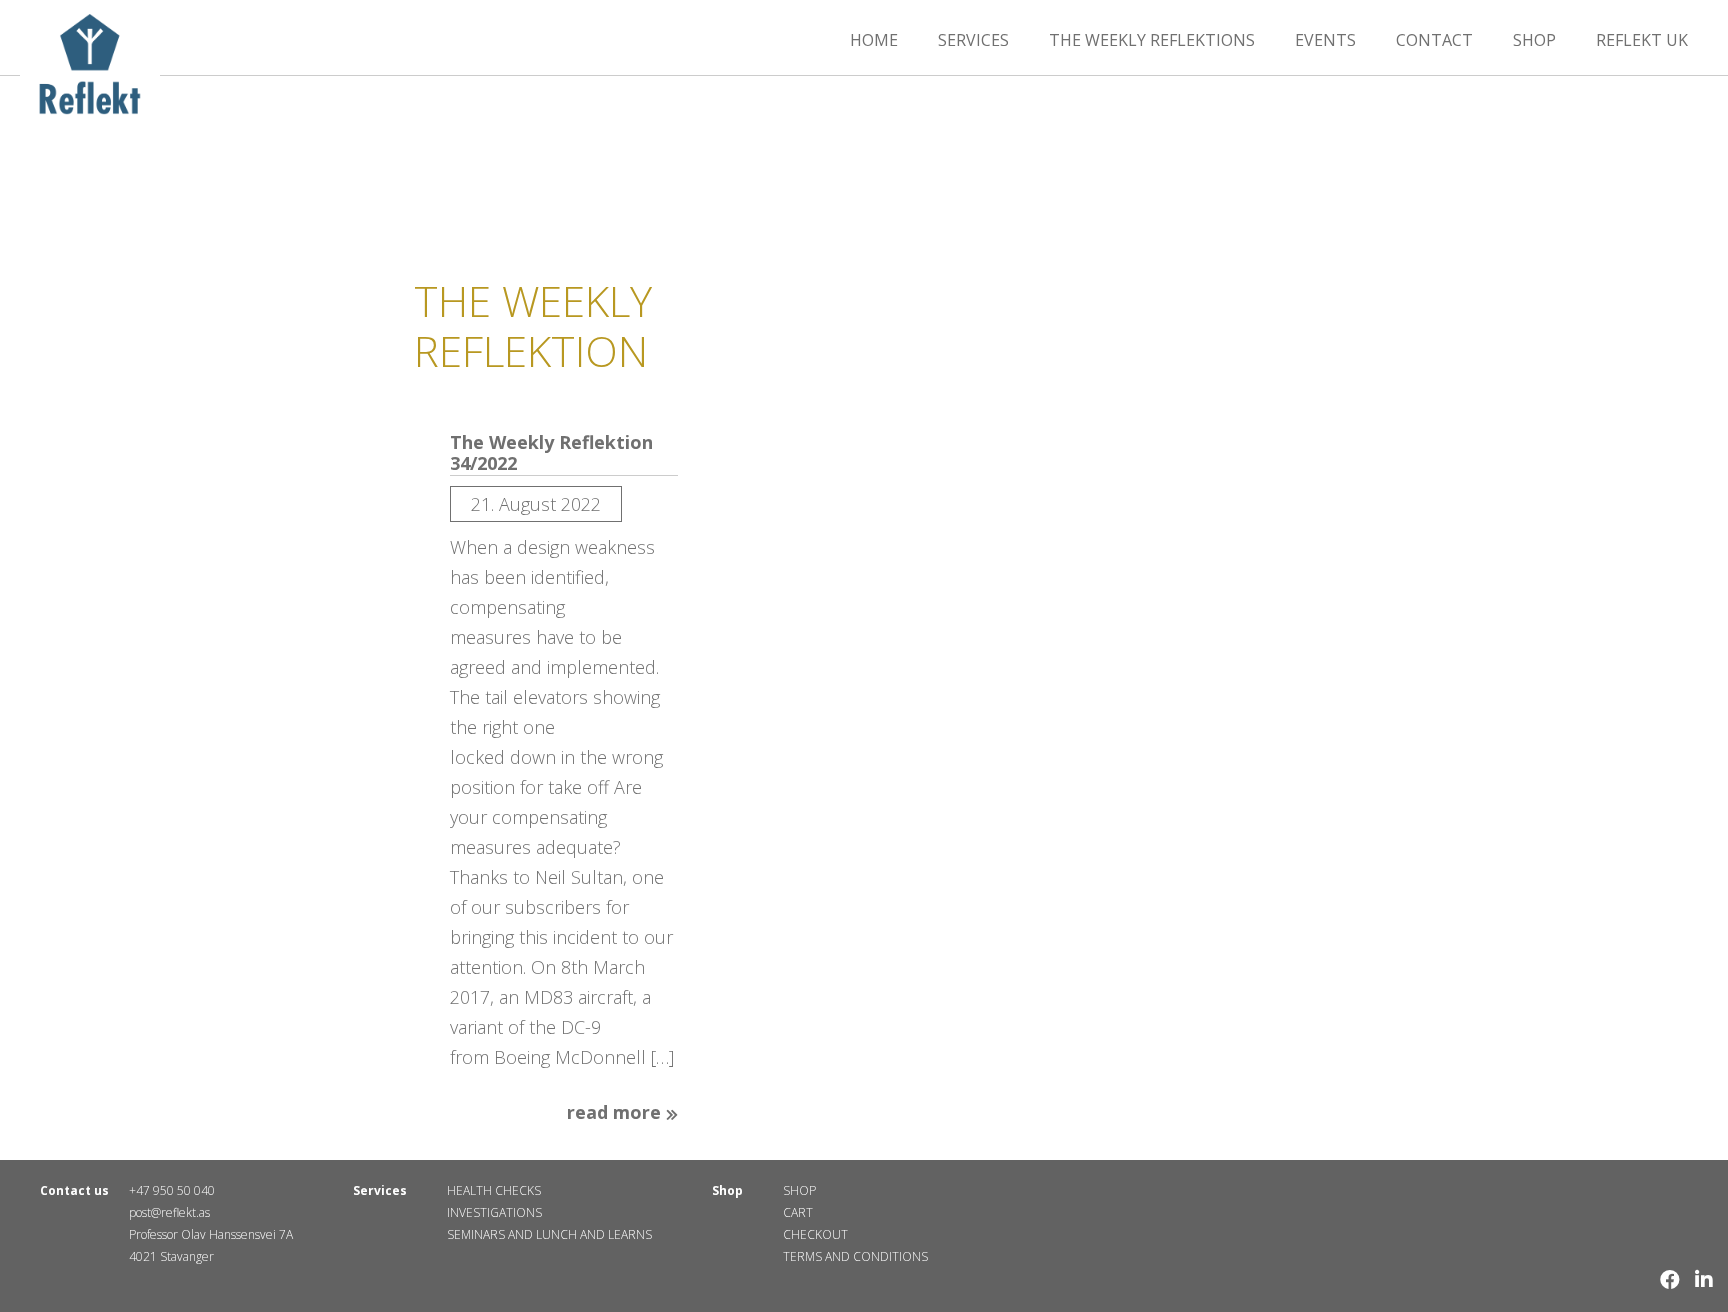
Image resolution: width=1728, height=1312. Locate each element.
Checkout (815, 1234)
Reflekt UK (1642, 40)
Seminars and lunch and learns (549, 1234)
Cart (798, 1212)
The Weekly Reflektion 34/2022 (551, 453)
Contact (1434, 40)
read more (616, 1113)
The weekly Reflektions (1152, 40)
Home (874, 40)
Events (1325, 40)
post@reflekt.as (169, 1212)
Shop (1534, 40)
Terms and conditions (855, 1256)
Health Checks (494, 1190)
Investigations (494, 1212)
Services (973, 40)
